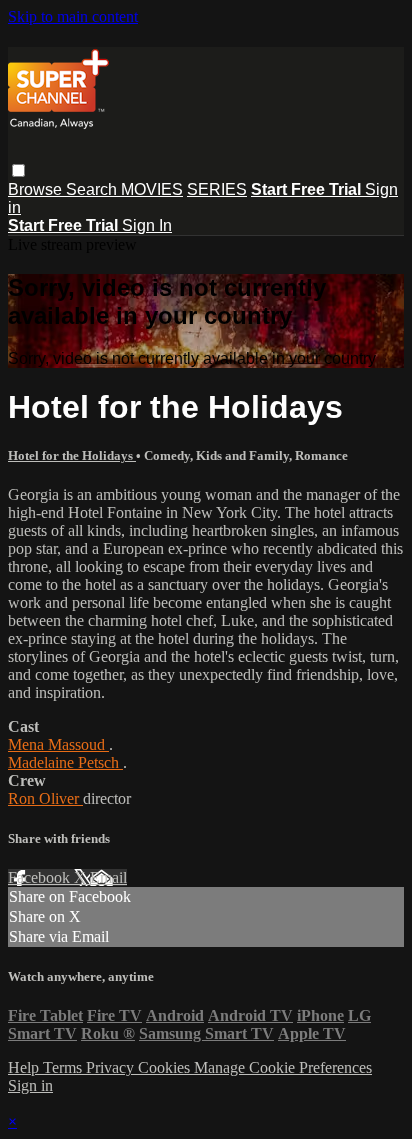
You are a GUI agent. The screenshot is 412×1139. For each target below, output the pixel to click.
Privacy (112, 1067)
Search (93, 189)
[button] (18, 170)
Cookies (166, 1067)
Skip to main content (73, 16)
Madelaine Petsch (65, 762)
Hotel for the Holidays (72, 455)
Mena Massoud (58, 744)
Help (25, 1067)
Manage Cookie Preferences (283, 1067)
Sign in (30, 1085)
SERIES (217, 189)
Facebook (41, 877)
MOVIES (152, 189)
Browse (37, 189)
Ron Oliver (45, 798)
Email (108, 877)
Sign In (147, 225)
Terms (64, 1067)
